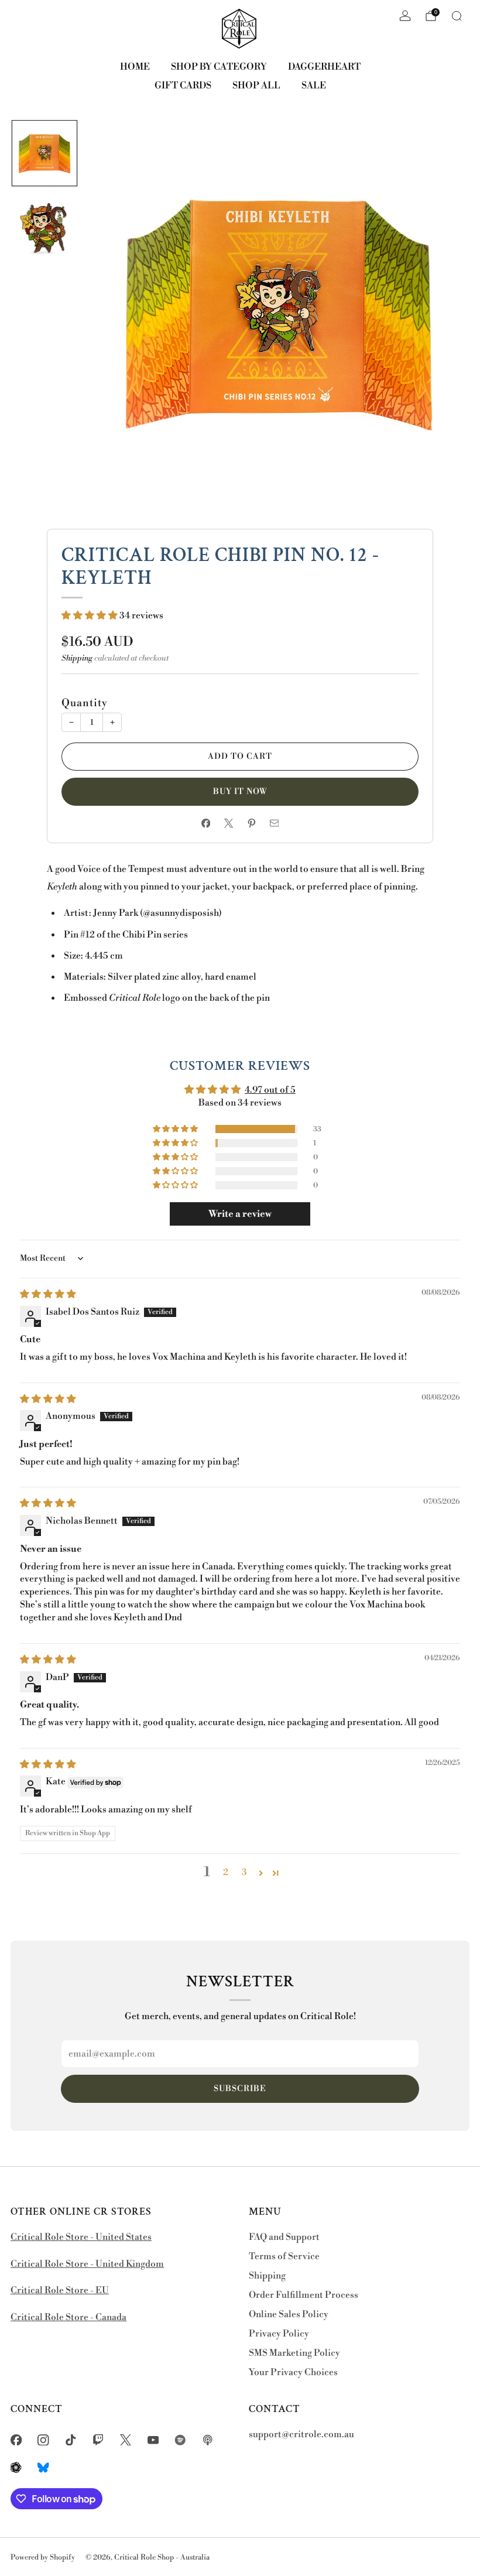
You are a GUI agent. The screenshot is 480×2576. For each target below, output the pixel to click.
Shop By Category (219, 67)
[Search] (457, 16)
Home (135, 67)
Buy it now (240, 792)
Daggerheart (324, 67)
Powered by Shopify (43, 2557)
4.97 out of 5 (270, 1090)
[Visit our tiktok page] (71, 2440)
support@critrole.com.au (301, 2435)
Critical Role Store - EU (60, 2291)
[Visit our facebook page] (16, 2440)
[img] (48, 1294)
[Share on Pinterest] (251, 823)
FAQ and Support (284, 2237)
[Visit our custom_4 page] (44, 2467)
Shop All (256, 85)
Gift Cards (183, 85)
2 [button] (226, 1872)
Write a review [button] (240, 1214)
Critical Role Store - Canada (68, 2317)
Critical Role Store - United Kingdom (87, 2264)
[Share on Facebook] (206, 823)
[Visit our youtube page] (153, 2440)
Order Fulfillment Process (304, 2295)
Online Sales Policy (289, 2315)
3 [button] (244, 1872)
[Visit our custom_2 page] (208, 2440)
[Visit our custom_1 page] (181, 2440)
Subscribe (240, 2089)
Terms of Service (284, 2257)
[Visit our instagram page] (44, 2440)
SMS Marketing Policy (294, 2353)
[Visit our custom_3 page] (16, 2467)
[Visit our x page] (126, 2440)
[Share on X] (229, 823)
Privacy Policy (279, 2334)
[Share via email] (274, 823)
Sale (314, 85)
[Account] (405, 16)
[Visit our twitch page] (98, 2440)
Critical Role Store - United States (81, 2237)
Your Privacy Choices (293, 2373)
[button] (90, 616)
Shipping (77, 658)
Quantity (85, 703)
